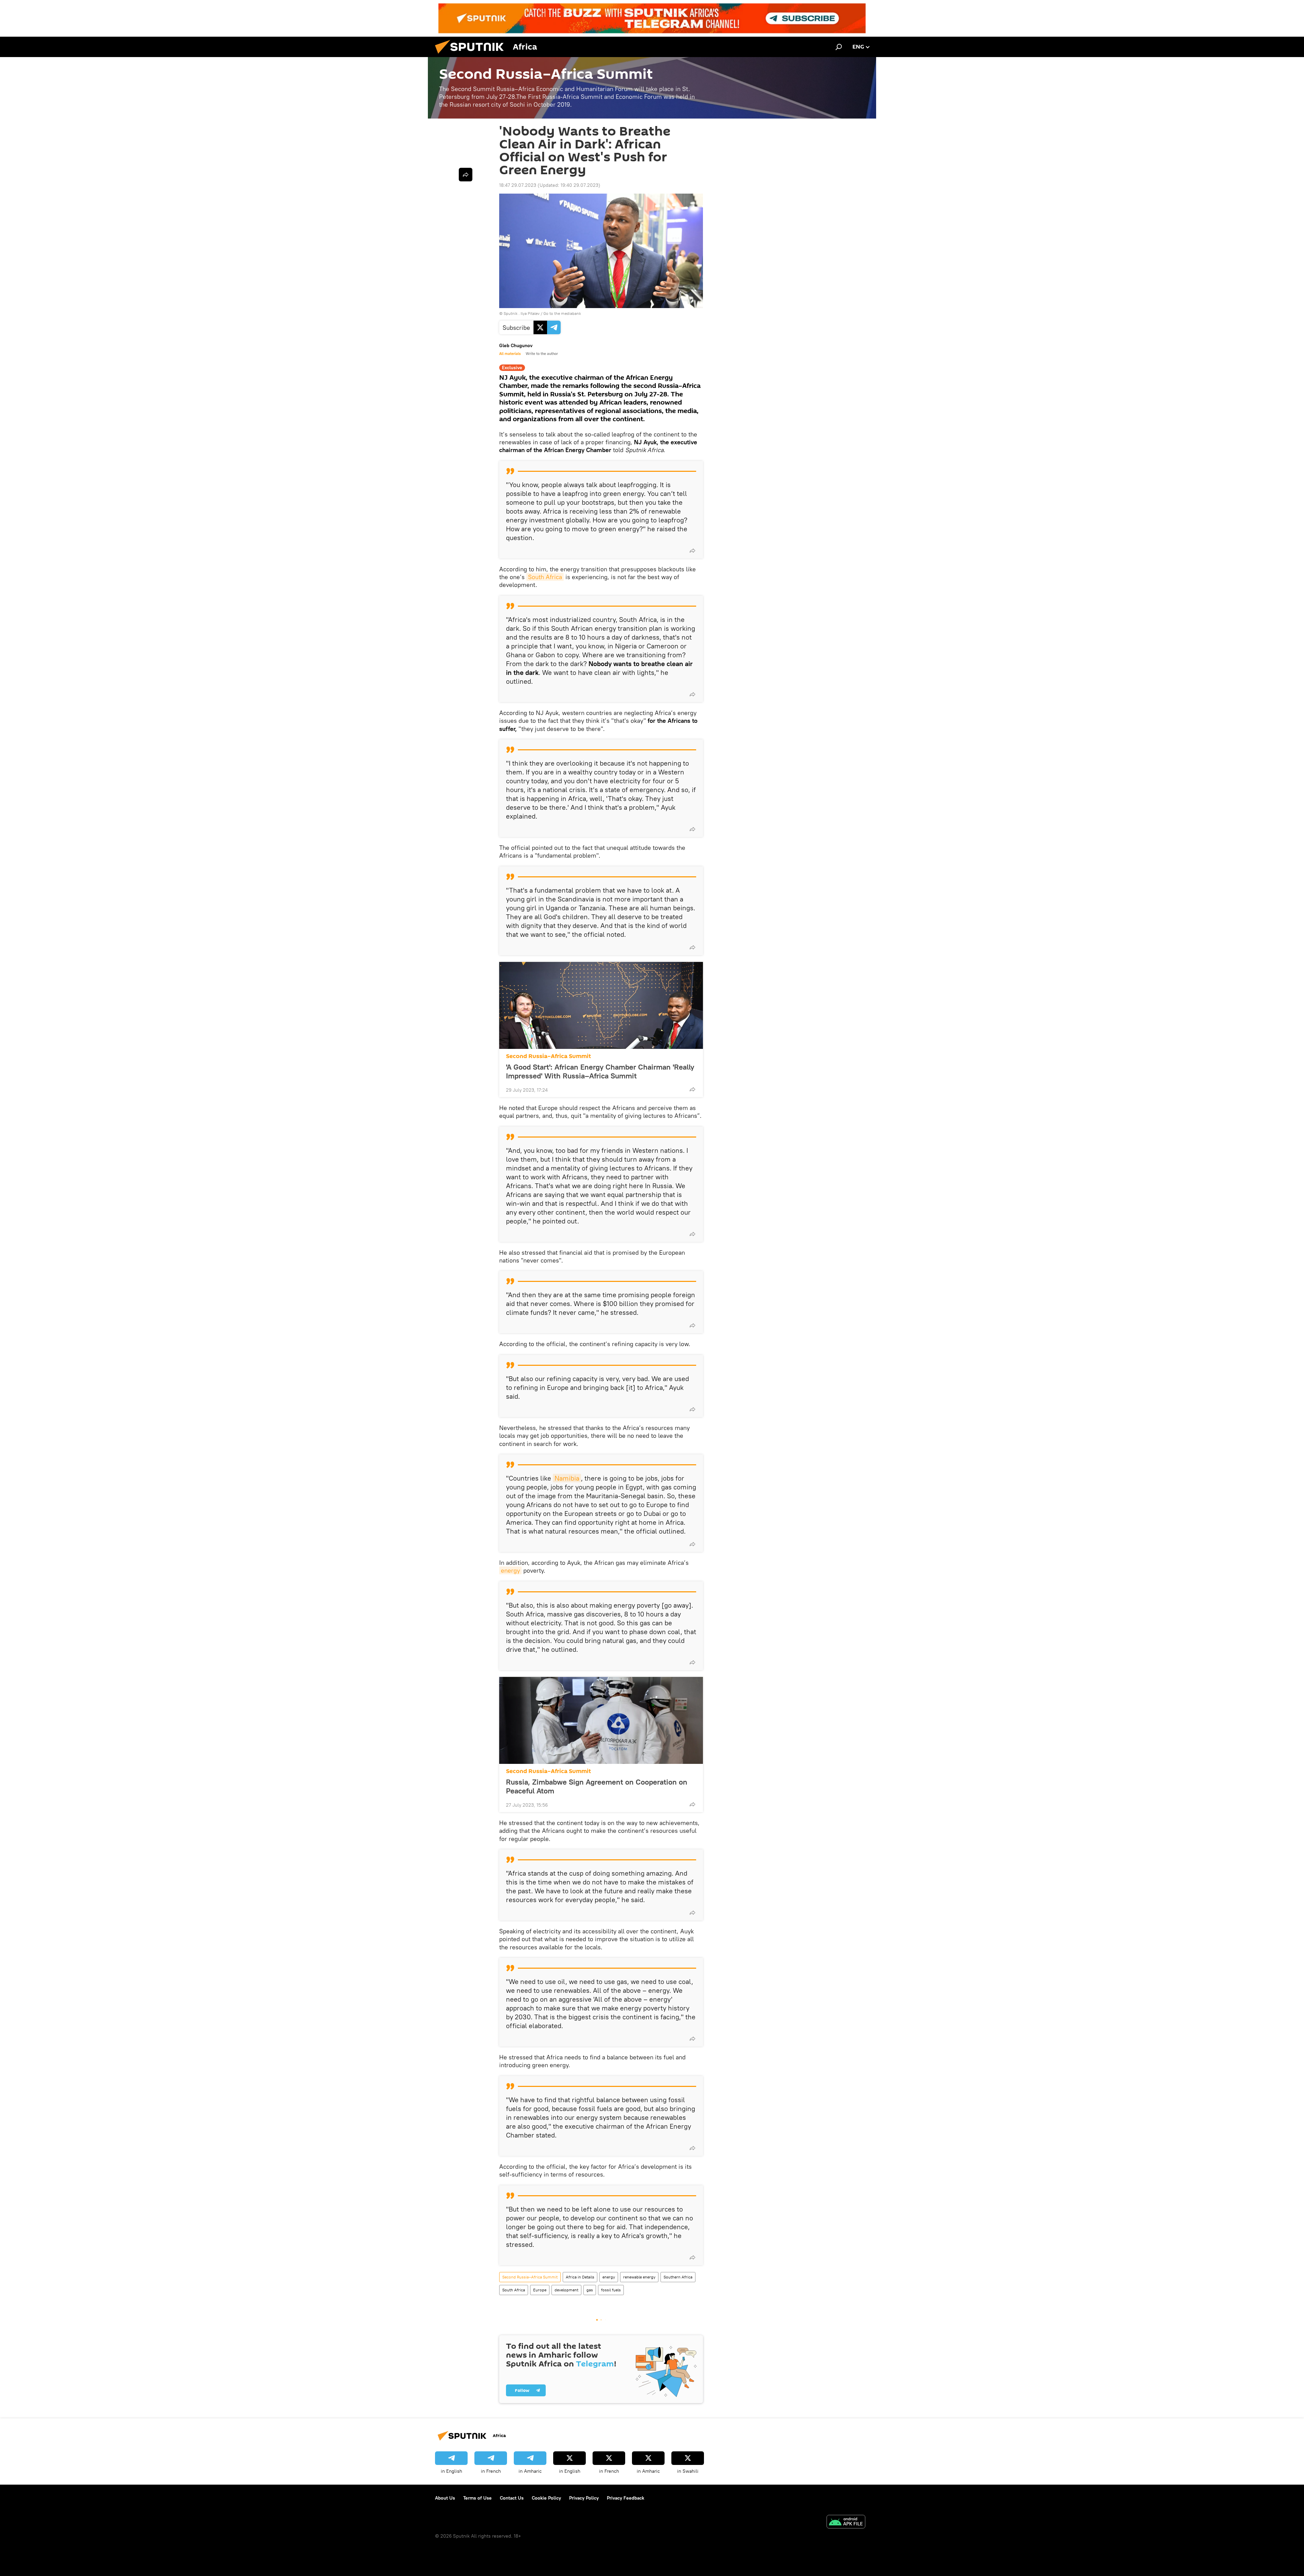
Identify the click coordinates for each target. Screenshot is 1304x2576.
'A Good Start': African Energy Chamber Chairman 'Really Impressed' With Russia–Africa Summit (600, 1071)
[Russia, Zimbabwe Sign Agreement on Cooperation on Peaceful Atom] (601, 1720)
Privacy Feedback (626, 2498)
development (566, 2290)
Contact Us (512, 2498)
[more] (692, 551)
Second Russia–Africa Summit (548, 1056)
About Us (445, 2498)
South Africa (545, 577)
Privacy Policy (584, 2498)
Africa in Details (580, 2277)
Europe (540, 2290)
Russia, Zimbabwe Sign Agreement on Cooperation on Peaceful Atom (597, 1786)
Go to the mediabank (562, 313)
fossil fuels (611, 2290)
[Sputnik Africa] (472, 55)
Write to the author (542, 354)
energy (510, 1570)
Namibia (567, 1478)
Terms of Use (477, 2498)
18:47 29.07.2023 (518, 185)
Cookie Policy (546, 2498)
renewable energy (639, 2277)
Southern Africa (678, 2277)
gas (590, 2290)
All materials (510, 354)
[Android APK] (846, 2523)
